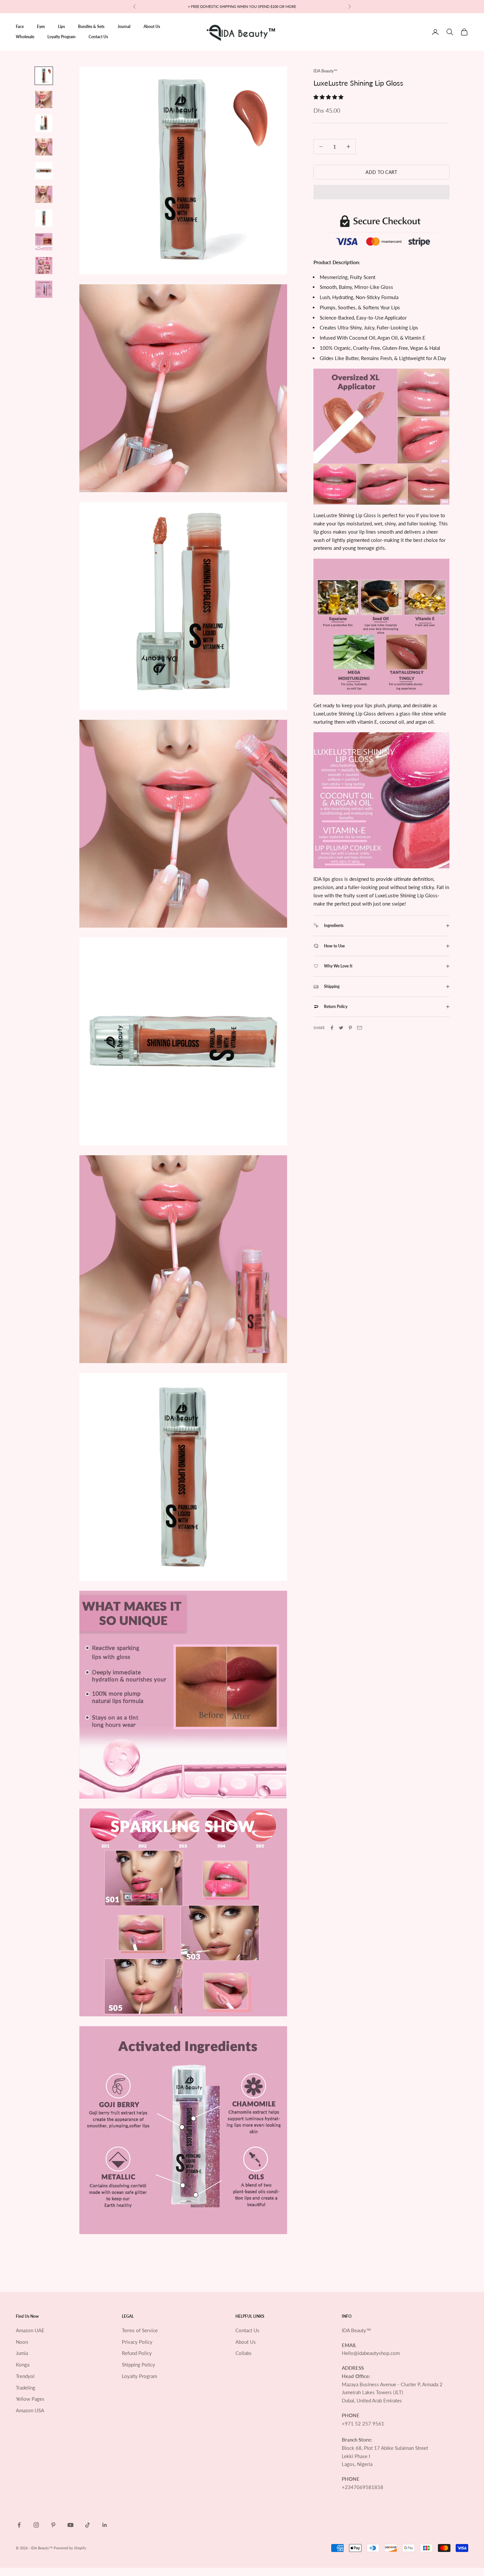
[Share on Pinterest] (350, 1028)
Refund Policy (137, 2353)
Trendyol (25, 2376)
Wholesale (25, 37)
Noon (22, 2342)
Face (20, 27)
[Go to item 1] (44, 76)
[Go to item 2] (44, 99)
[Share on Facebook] (332, 1028)
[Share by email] (360, 1028)
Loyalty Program (61, 37)
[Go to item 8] (44, 242)
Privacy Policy (137, 2342)
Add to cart (381, 172)
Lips (61, 27)
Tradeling (26, 2388)
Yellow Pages (30, 2399)
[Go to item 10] (44, 289)
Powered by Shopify (70, 2548)
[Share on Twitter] (341, 1028)
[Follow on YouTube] (70, 2525)
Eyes (41, 27)
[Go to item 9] (44, 266)
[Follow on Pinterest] (53, 2525)
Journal (124, 27)
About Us (152, 27)
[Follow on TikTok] (88, 2525)
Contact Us (98, 37)
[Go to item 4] (44, 147)
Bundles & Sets (91, 27)
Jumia (22, 2353)
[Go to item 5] (44, 171)
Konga (23, 2365)
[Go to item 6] (44, 194)
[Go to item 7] (44, 218)
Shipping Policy (138, 2365)
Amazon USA (30, 2410)
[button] (329, 97)
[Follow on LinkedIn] (105, 2525)
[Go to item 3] (44, 123)
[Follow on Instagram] (36, 2525)
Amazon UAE (30, 2330)
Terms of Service (140, 2330)
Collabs (243, 2353)
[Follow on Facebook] (19, 2525)
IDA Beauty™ (325, 71)
